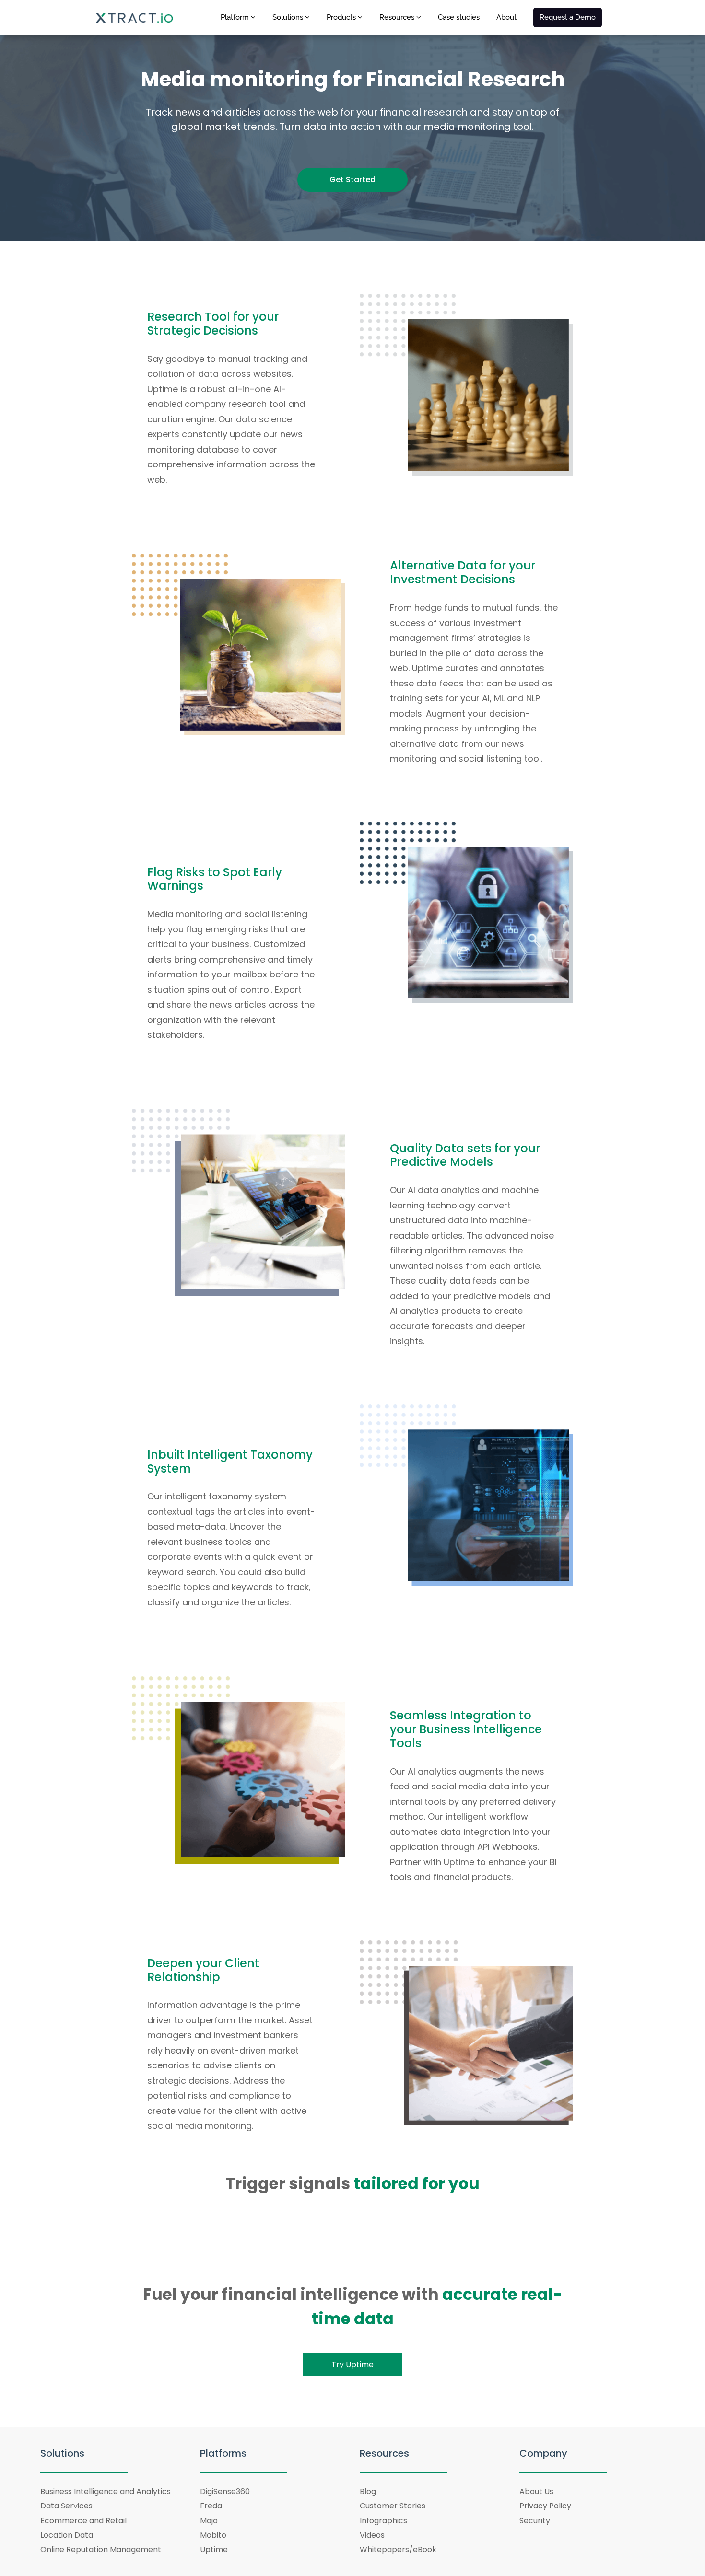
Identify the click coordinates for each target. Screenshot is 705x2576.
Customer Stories (393, 2506)
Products (342, 17)
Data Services (66, 2506)
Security (535, 2521)
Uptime (214, 2549)
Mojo (209, 2521)
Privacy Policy (545, 2506)
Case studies (459, 17)
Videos (372, 2535)
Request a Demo (568, 17)
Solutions (289, 17)
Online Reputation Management (101, 2549)
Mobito (213, 2535)
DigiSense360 (225, 2491)
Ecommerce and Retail (83, 2521)
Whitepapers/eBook (398, 2549)
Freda (211, 2506)
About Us (536, 2491)
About (506, 17)
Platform (236, 17)
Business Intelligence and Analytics (106, 2491)
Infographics (383, 2521)
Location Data (67, 2535)
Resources (398, 17)
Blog (368, 2491)
